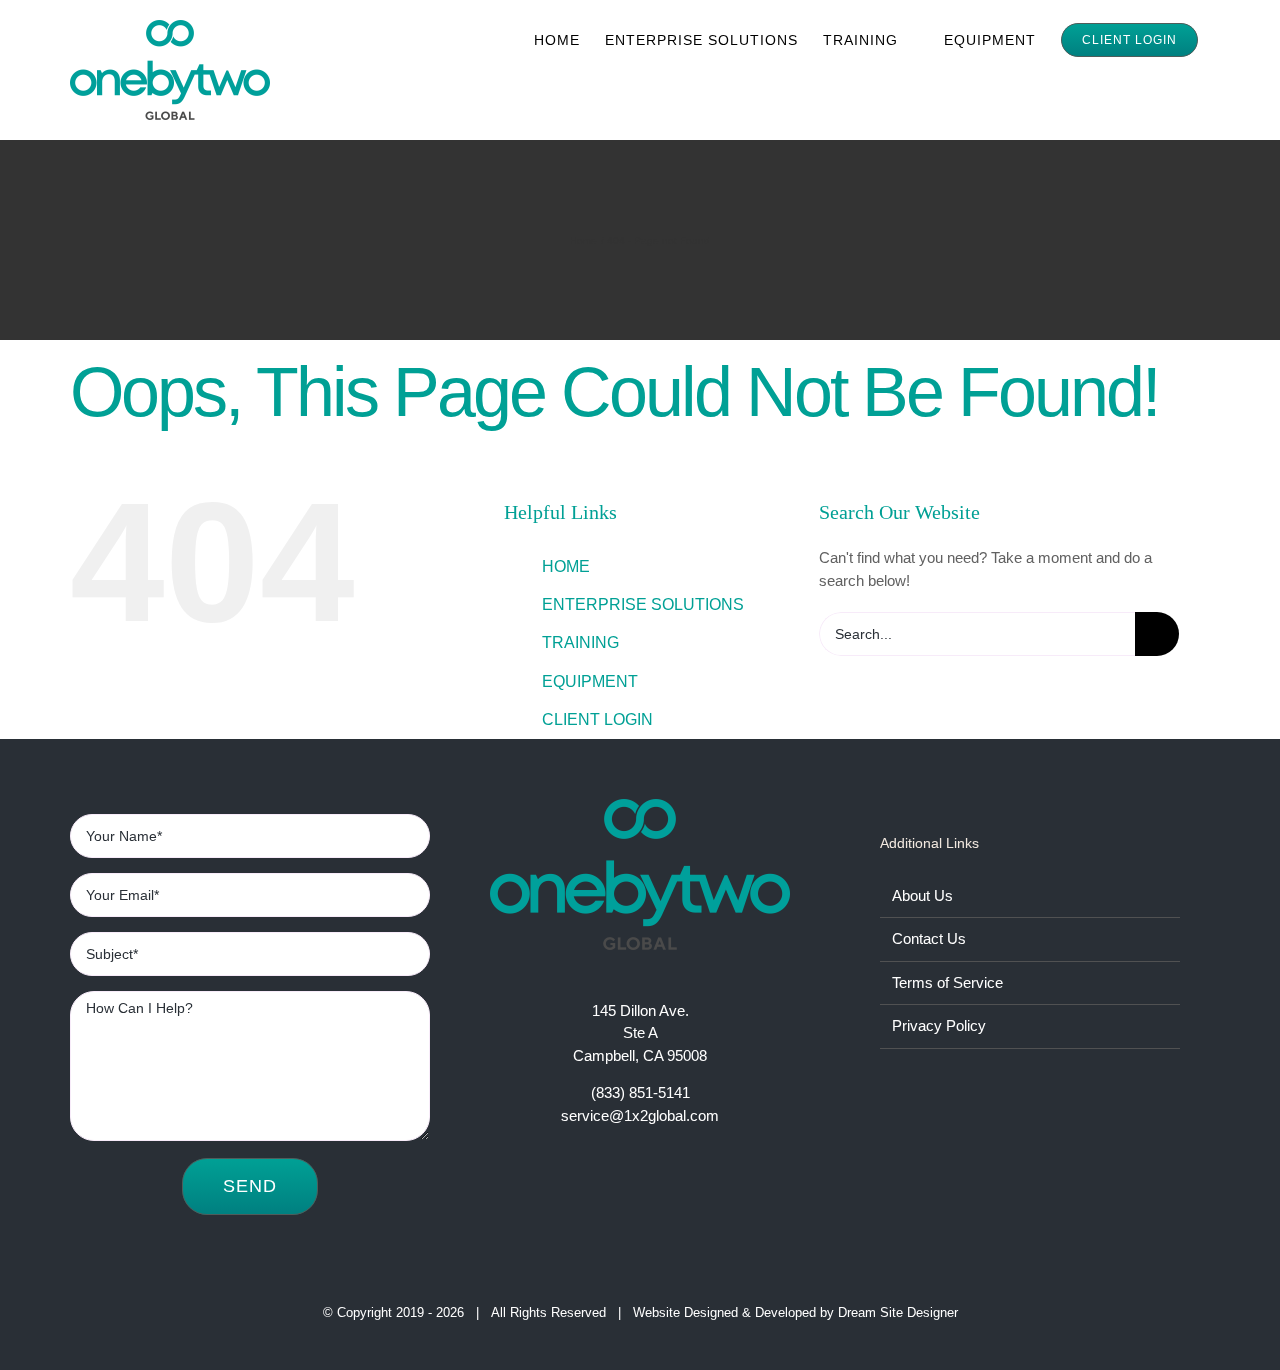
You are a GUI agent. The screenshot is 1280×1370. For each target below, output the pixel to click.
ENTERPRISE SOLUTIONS (643, 604)
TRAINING (580, 642)
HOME (566, 566)
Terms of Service (947, 982)
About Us (922, 895)
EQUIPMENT (590, 681)
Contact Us (929, 938)
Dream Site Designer (898, 1312)
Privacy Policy (939, 1025)
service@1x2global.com (640, 1115)
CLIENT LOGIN (597, 719)
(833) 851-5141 (640, 1092)
